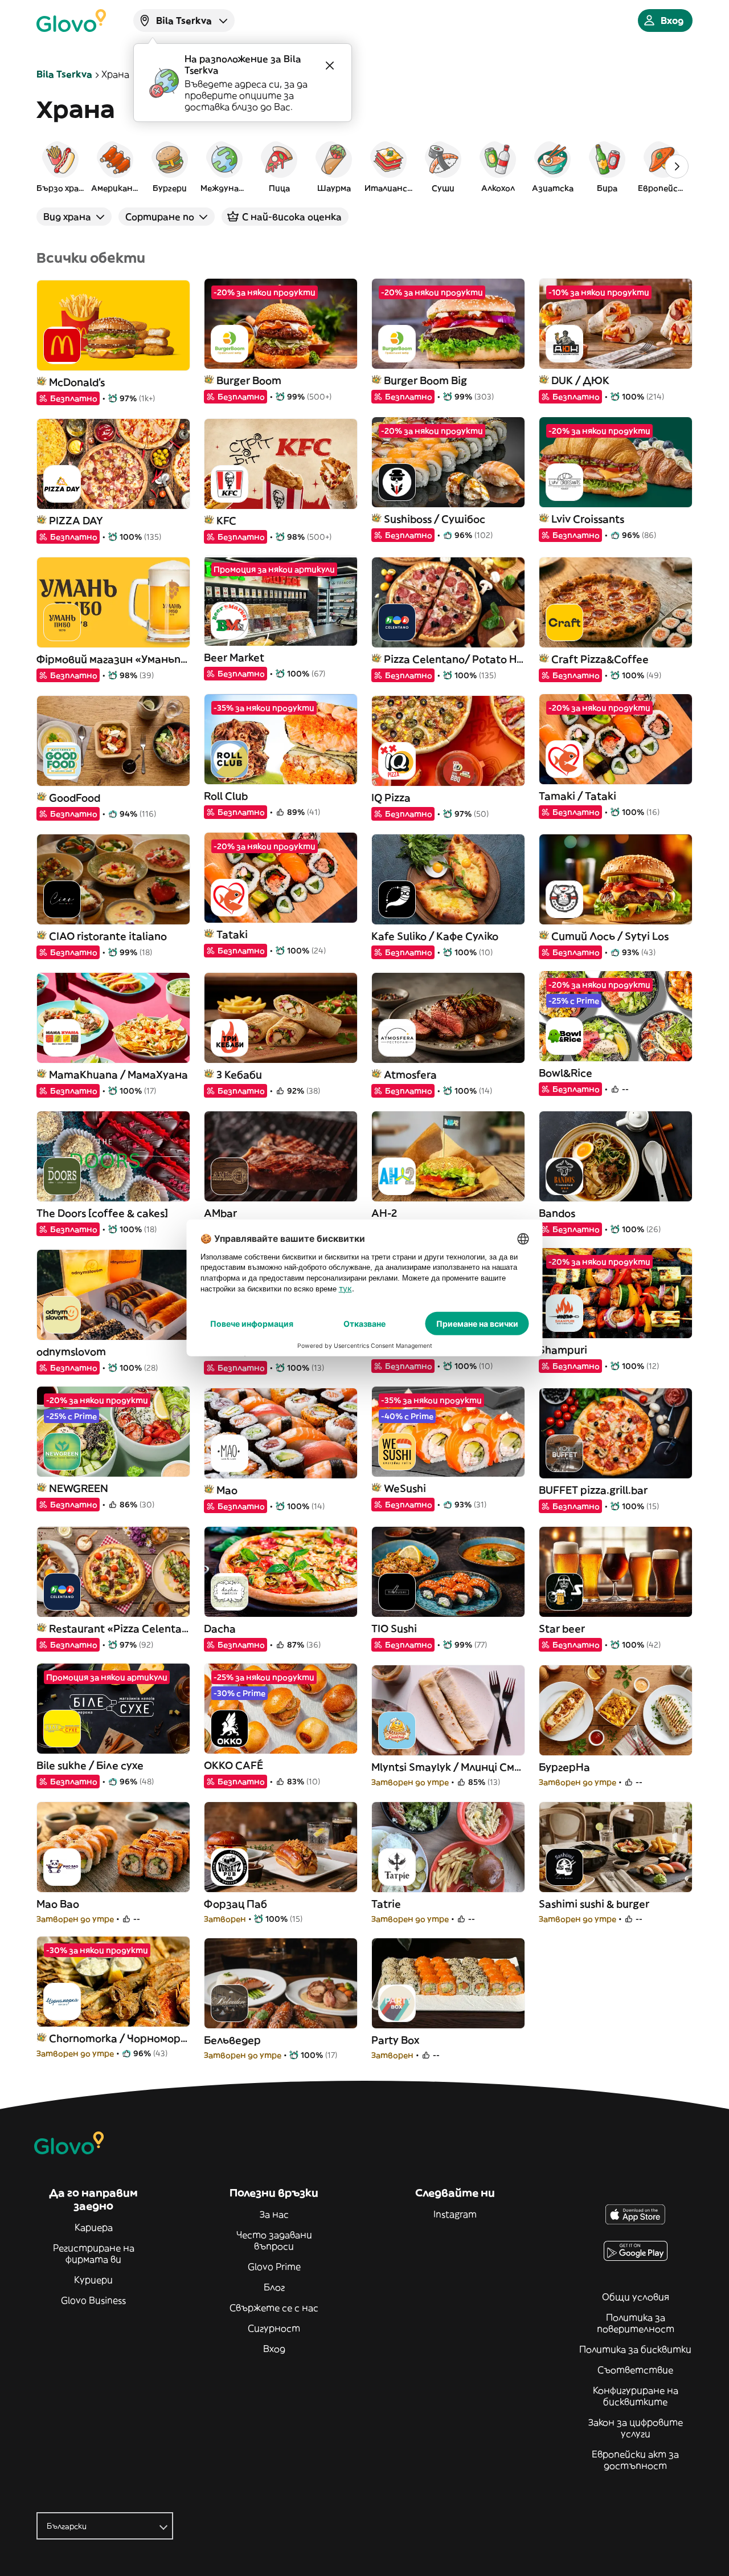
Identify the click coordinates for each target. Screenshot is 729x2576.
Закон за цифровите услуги (636, 2428)
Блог (274, 2287)
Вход (274, 2349)
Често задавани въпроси (274, 2240)
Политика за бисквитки (635, 2349)
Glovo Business (93, 2300)
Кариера (94, 2227)
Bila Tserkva (64, 74)
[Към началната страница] (71, 21)
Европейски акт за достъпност (635, 2460)
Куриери (93, 2280)
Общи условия (636, 2297)
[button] (60, 166)
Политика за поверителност (636, 2323)
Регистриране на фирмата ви (94, 2253)
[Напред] (677, 166)
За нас (274, 2214)
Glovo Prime (274, 2267)
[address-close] (330, 66)
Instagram (455, 2214)
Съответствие (635, 2370)
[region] (364, 166)
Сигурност (274, 2328)
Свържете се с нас (274, 2308)
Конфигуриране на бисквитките (636, 2396)
